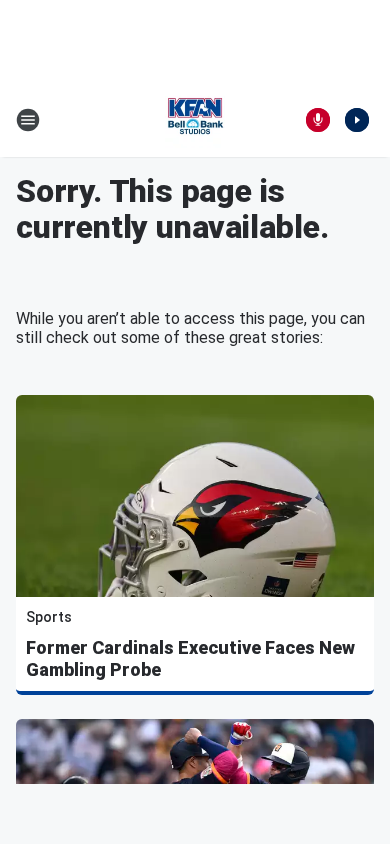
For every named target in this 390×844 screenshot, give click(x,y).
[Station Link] (195, 120)
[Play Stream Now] (357, 120)
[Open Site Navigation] (28, 120)
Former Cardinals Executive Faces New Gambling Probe (190, 658)
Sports (49, 617)
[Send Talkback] (318, 120)
